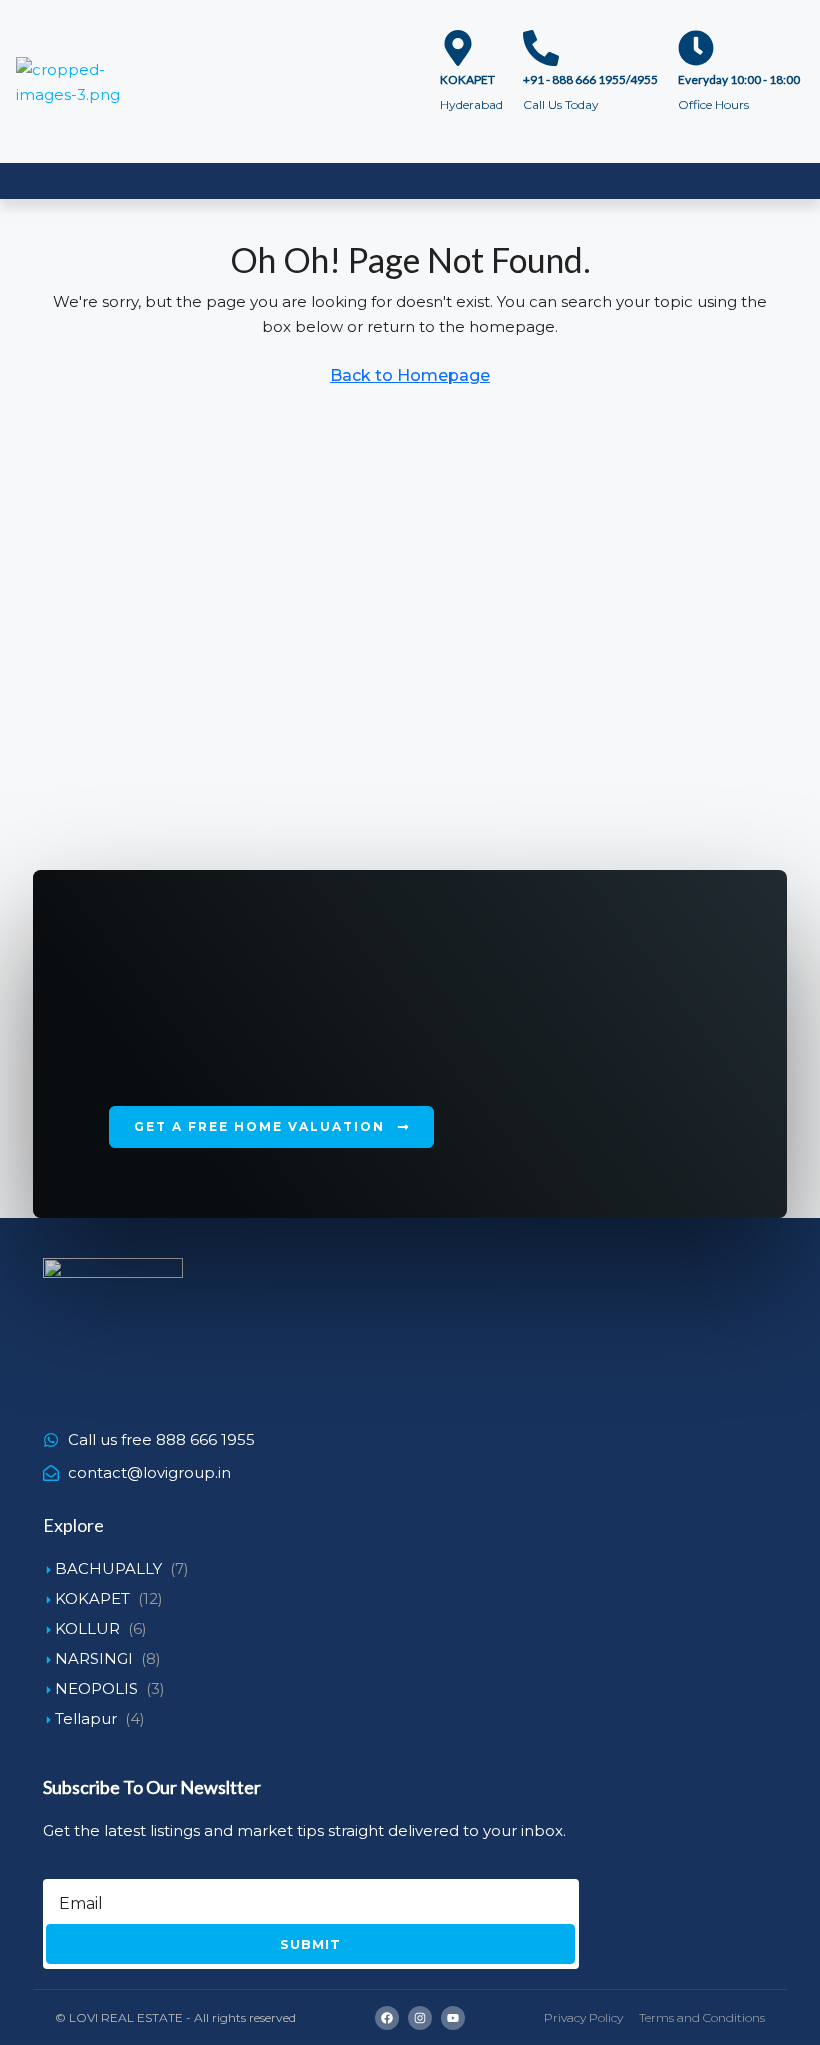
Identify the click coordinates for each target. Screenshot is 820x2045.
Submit (310, 1944)
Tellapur (86, 1718)
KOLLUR (87, 1628)
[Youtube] (453, 2018)
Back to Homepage (410, 375)
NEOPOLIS (96, 1688)
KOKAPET (92, 1598)
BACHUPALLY (108, 1568)
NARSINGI (94, 1658)
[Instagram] (420, 2018)
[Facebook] (387, 2018)
